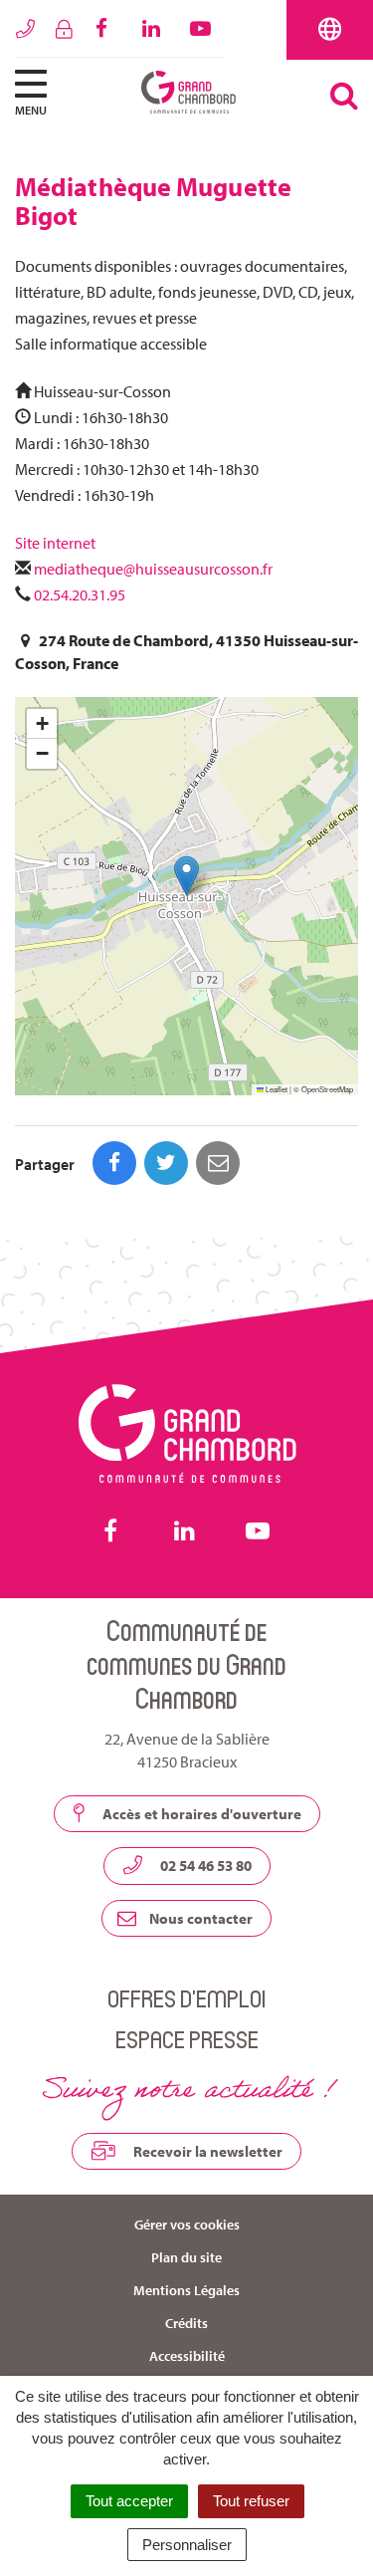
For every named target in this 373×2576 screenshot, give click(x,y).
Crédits (186, 2323)
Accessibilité (187, 2356)
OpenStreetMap (327, 1089)
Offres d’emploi (186, 1998)
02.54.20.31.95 (80, 594)
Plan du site (186, 2257)
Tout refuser (251, 2501)
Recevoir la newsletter (206, 2151)
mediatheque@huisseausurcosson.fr (153, 569)
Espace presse (187, 2039)
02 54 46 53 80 (204, 1866)
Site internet (57, 543)
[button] (186, 876)
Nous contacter (199, 1918)
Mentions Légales (186, 2290)
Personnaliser (187, 2545)
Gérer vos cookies (187, 2225)
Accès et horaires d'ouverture (200, 1814)
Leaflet (276, 1089)
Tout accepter (129, 2501)
